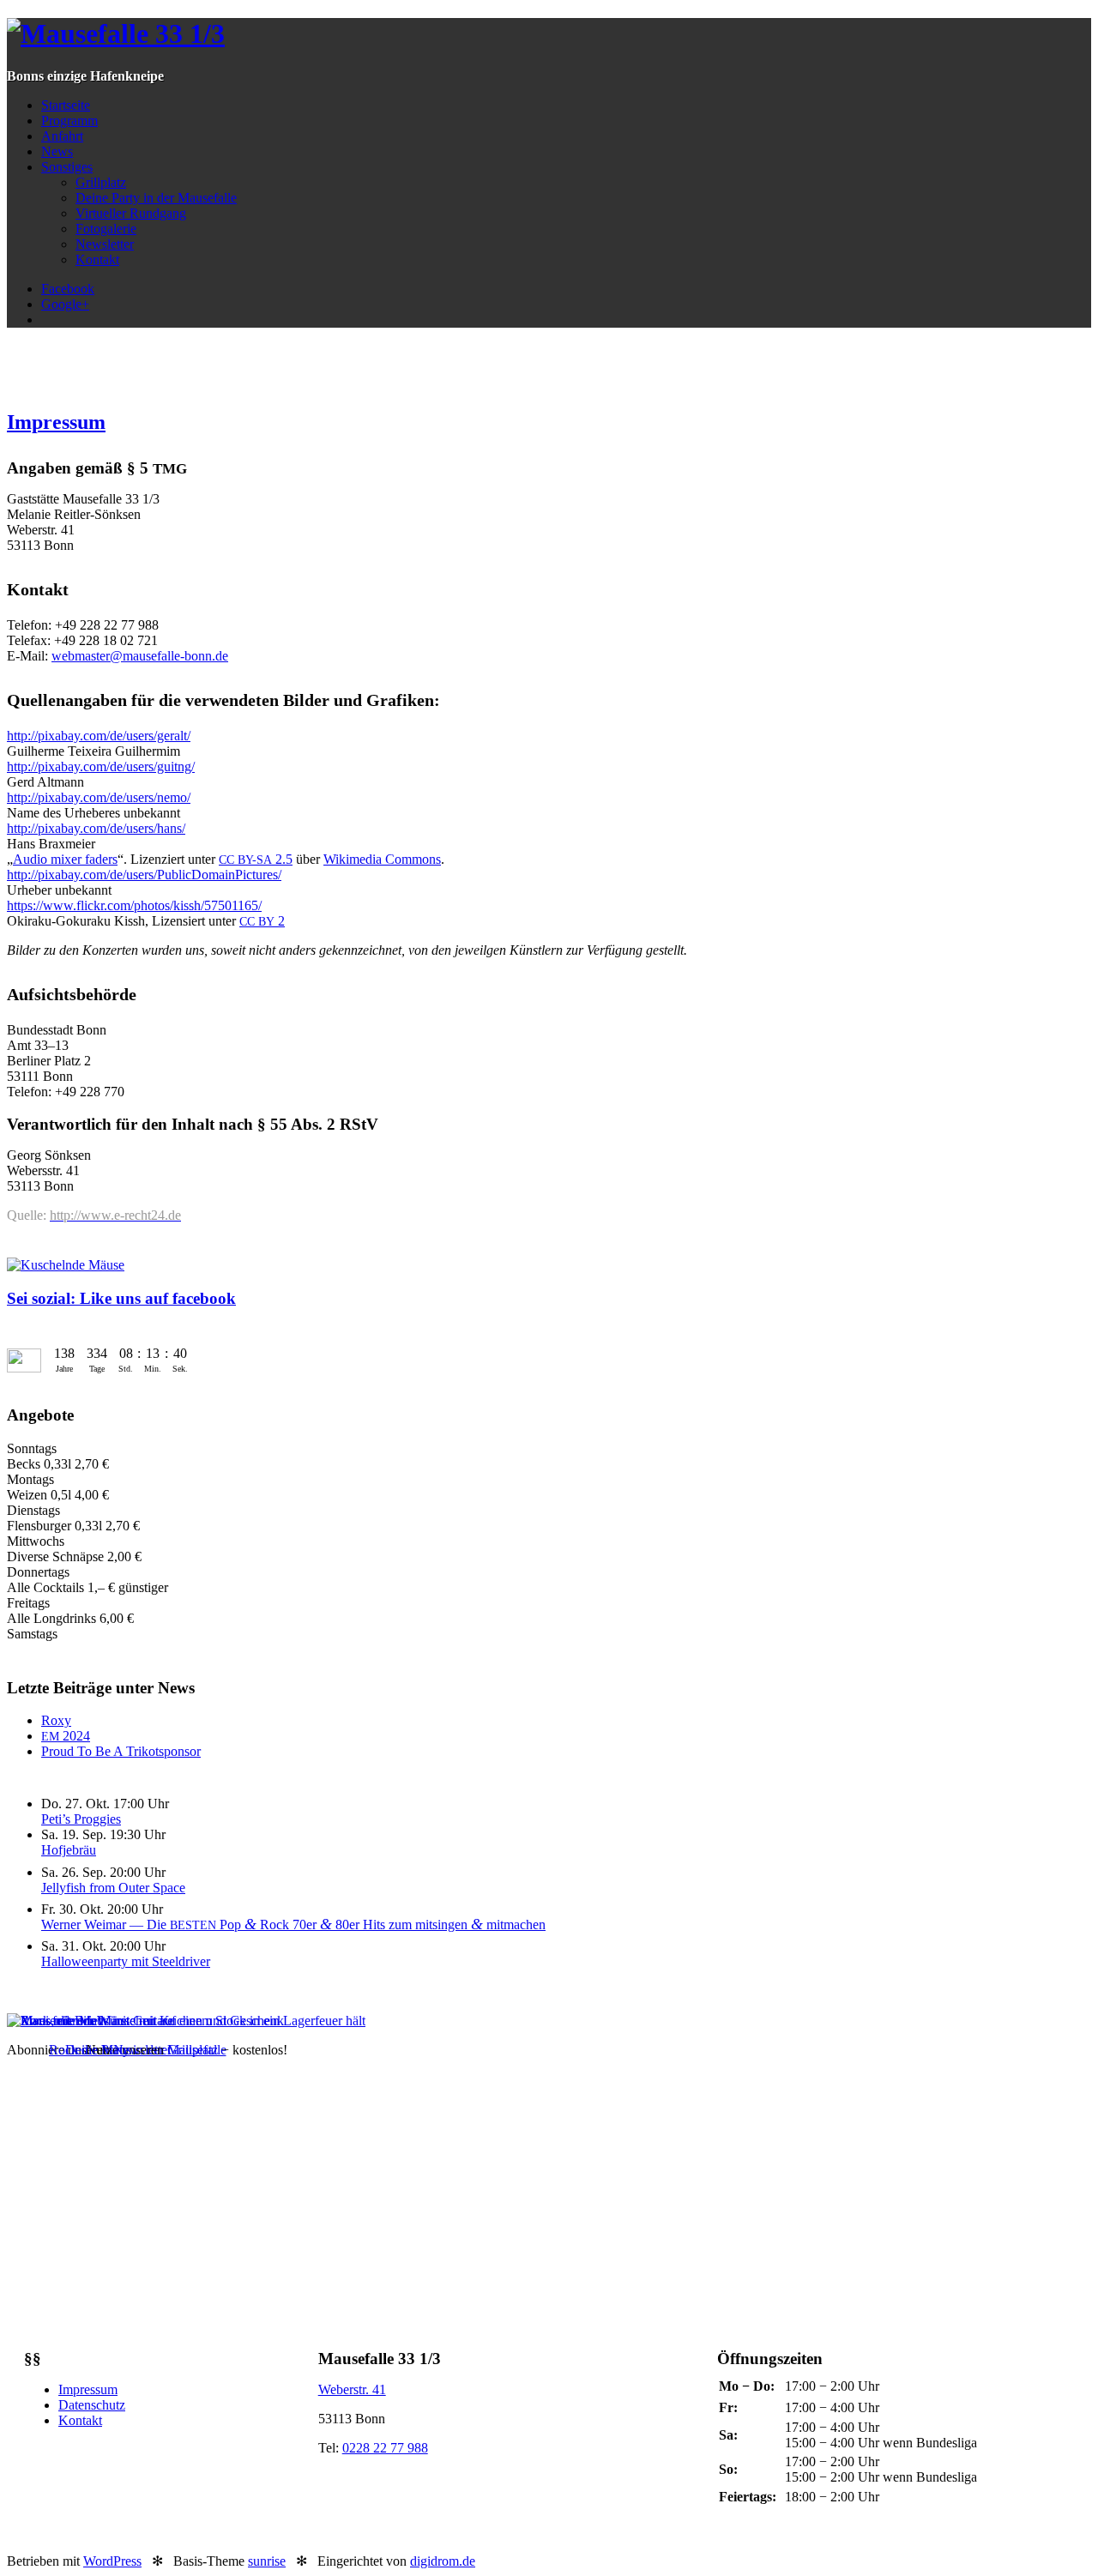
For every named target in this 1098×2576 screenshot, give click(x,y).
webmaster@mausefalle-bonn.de (140, 656)
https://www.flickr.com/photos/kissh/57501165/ (134, 905)
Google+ (65, 304)
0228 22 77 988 (385, 2448)
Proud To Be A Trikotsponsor (121, 1751)
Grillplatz (101, 182)
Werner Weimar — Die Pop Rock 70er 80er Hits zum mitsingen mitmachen (293, 1924)
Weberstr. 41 (352, 2389)
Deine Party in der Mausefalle (156, 198)
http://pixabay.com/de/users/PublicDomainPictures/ (144, 875)
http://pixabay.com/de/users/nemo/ (99, 797)
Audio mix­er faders (65, 859)
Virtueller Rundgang (131, 213)
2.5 (256, 859)
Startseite (66, 105)
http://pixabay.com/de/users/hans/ (96, 828)
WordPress (112, 2561)
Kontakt (97, 259)
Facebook (68, 289)
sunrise (267, 2561)
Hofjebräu (69, 1850)
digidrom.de (443, 2561)
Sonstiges (67, 167)
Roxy (56, 1720)
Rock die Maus (90, 2050)
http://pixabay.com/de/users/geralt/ (99, 736)
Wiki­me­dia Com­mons (382, 859)
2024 (66, 1736)
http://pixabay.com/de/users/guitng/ (101, 766)
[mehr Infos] (186, 2021)
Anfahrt (62, 136)
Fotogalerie (106, 229)
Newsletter (105, 244)
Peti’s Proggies (81, 1819)
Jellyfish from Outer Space (113, 1888)
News (57, 151)
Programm (69, 121)
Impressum (56, 422)
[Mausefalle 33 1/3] (116, 33)
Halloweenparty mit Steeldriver (126, 1961)
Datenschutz (92, 2405)
